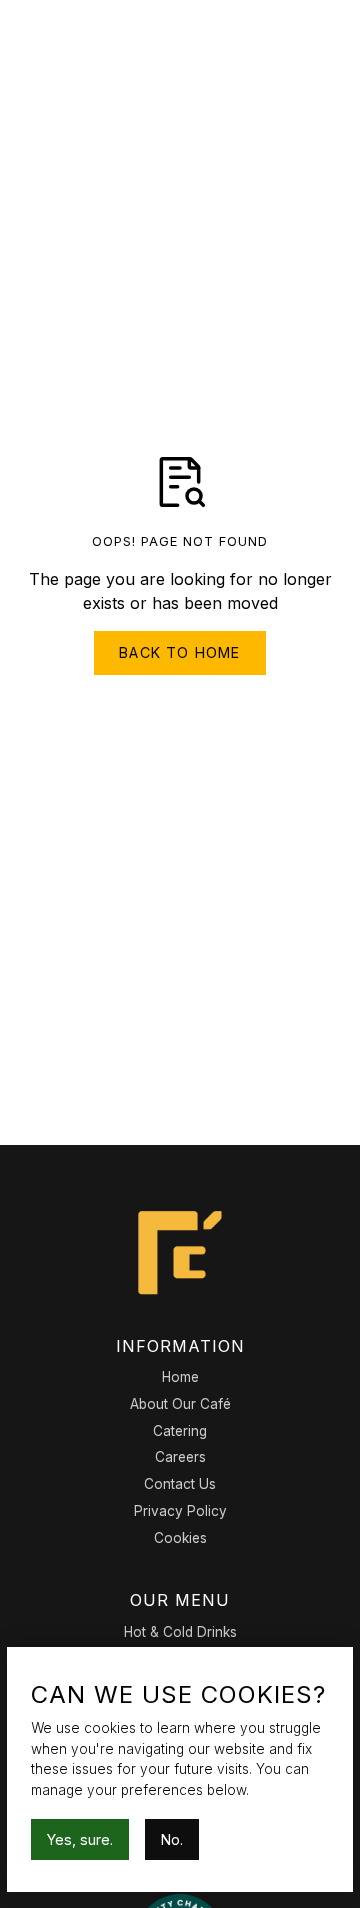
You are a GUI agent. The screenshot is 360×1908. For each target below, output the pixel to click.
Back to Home (179, 652)
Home (180, 1377)
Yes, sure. (80, 1839)
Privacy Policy (180, 1511)
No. (172, 1839)
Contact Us (180, 1484)
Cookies (180, 1538)
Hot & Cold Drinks (180, 1632)
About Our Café (180, 1404)
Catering (180, 1431)
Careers (180, 1457)
